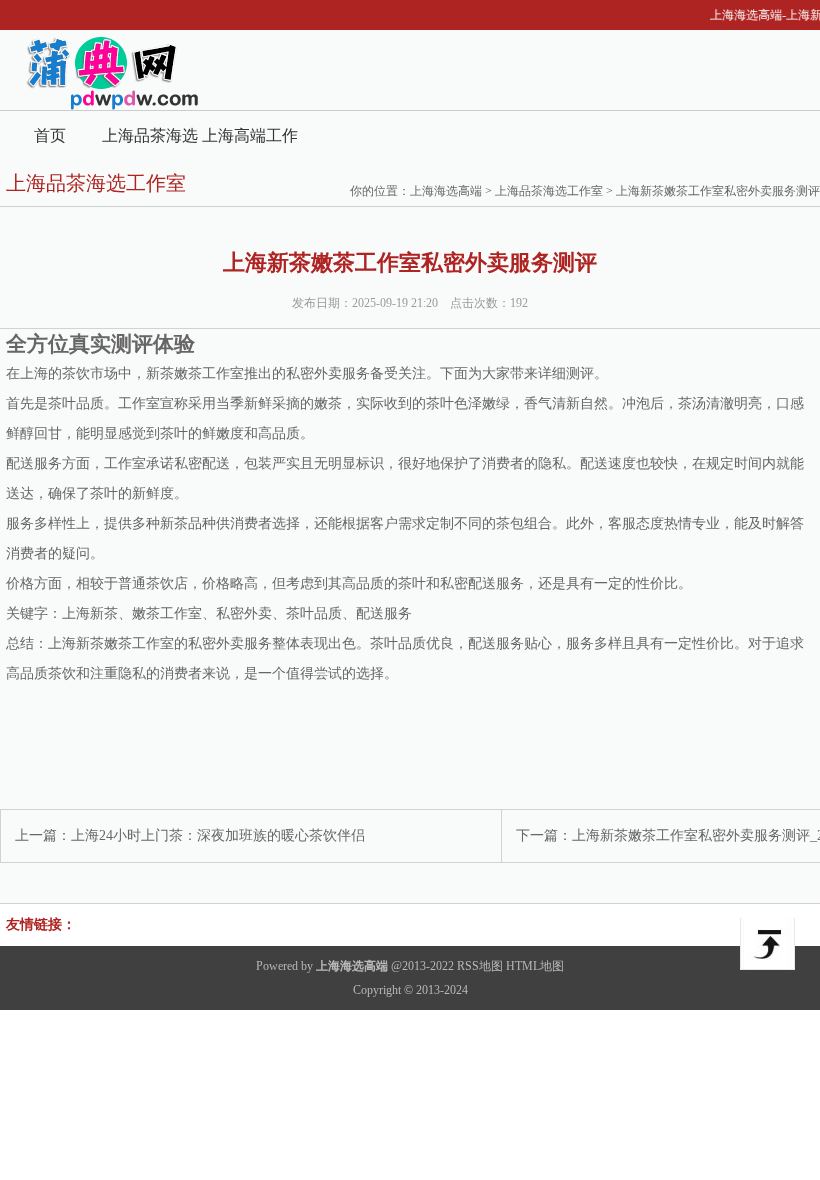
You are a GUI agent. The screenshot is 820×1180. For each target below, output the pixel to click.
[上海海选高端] (101, 105)
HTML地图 (535, 966)
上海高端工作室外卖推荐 (250, 143)
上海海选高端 (446, 191)
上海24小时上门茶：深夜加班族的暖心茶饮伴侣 (218, 835)
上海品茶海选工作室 (150, 143)
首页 (50, 135)
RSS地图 (480, 966)
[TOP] (767, 944)
